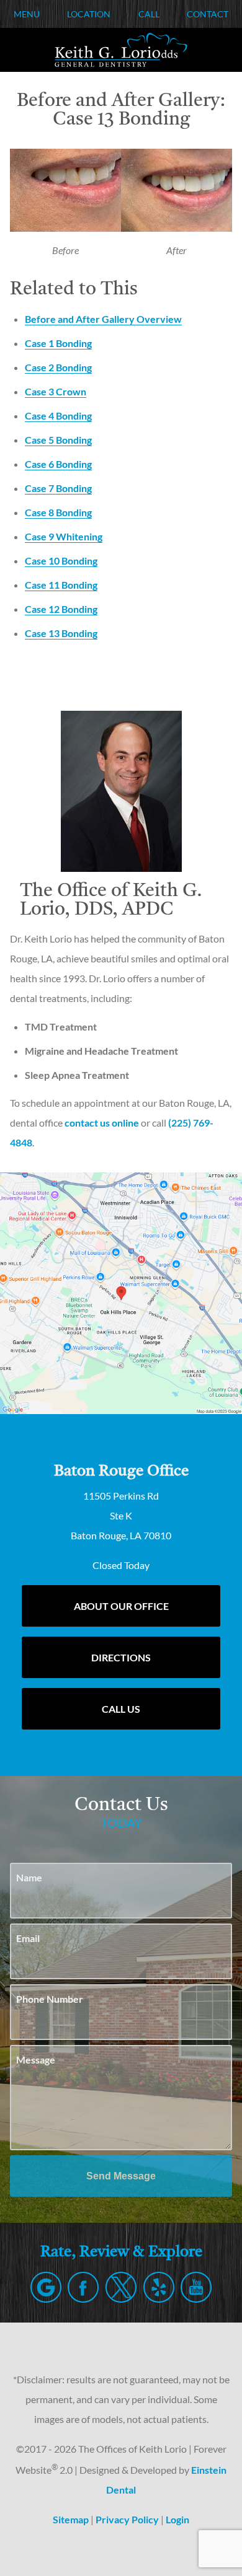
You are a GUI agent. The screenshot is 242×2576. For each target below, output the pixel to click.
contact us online (102, 1123)
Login (177, 2519)
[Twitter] (121, 2287)
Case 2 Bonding (58, 367)
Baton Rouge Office (121, 1471)
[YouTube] (196, 2287)
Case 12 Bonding (61, 609)
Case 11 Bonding (61, 585)
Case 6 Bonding (58, 464)
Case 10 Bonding (61, 560)
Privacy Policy (127, 2519)
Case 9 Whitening (64, 536)
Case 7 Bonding (58, 488)
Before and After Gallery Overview (103, 319)
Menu (27, 14)
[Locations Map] (121, 1292)
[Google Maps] (46, 2287)
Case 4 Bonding (58, 415)
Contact (208, 14)
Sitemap (71, 2519)
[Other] (159, 2287)
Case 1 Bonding (58, 343)
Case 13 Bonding (61, 633)
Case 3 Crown (56, 391)
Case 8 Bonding (58, 512)
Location (89, 14)
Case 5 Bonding (58, 440)
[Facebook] (83, 2287)
